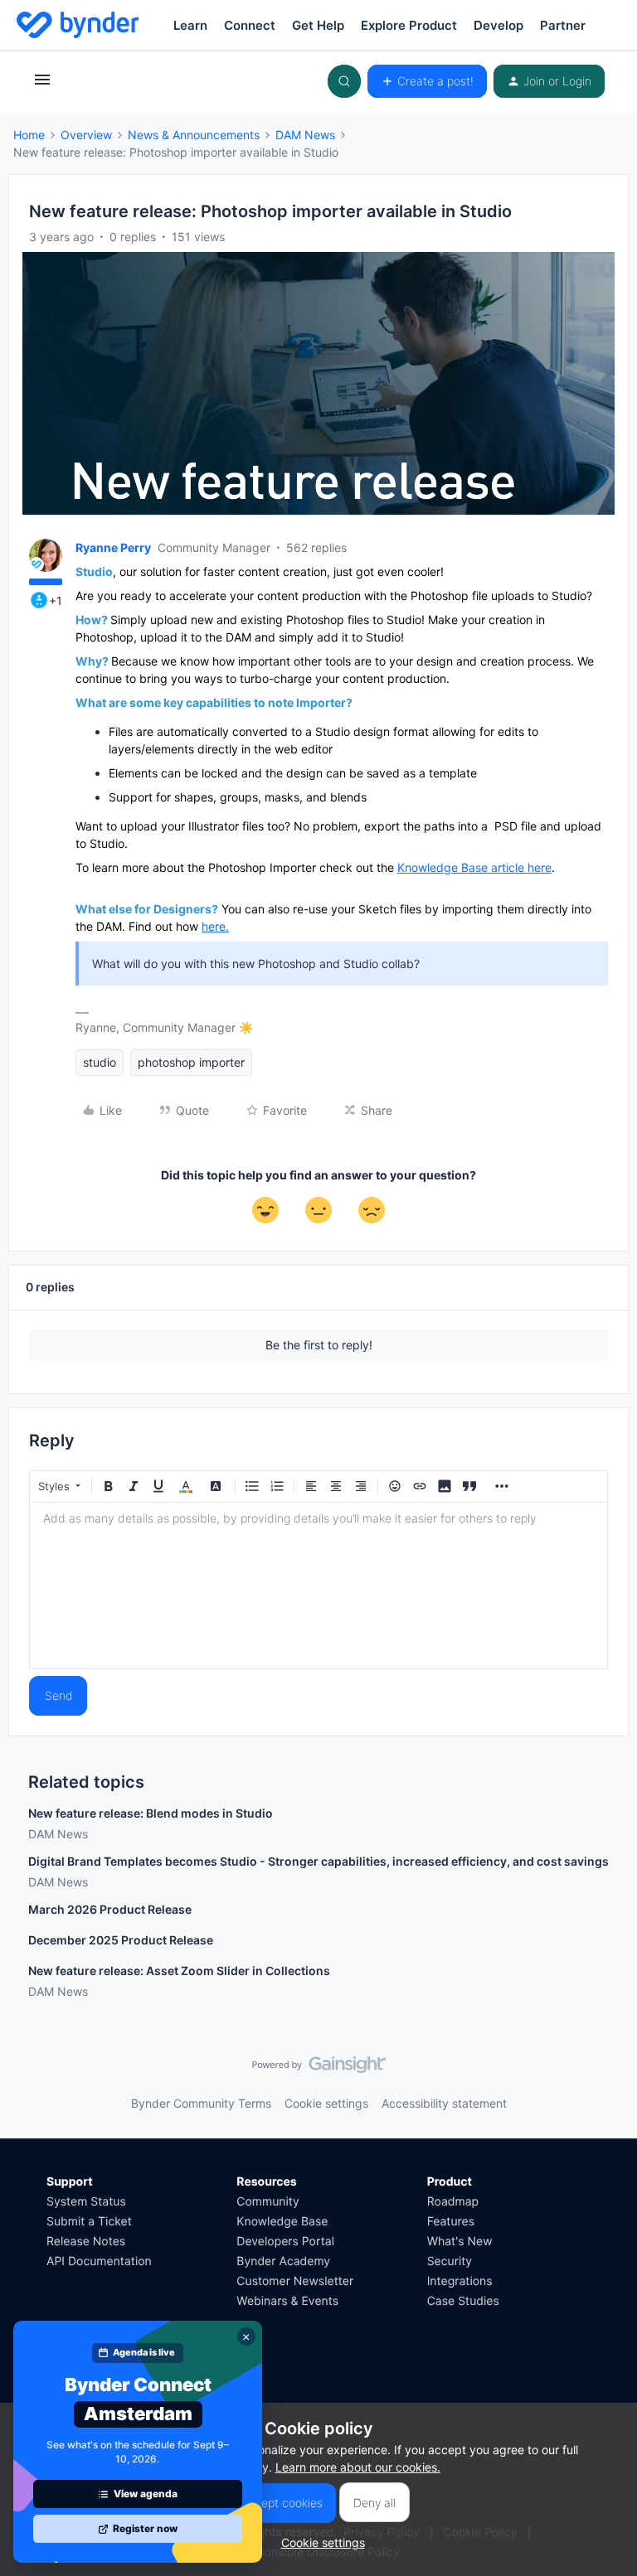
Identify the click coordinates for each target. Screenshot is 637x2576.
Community (267, 2202)
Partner (563, 25)
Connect (250, 25)
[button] (42, 85)
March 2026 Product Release (110, 1909)
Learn (190, 25)
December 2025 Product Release (121, 1940)
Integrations (460, 2281)
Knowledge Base (282, 2222)
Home (29, 135)
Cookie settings (326, 2103)
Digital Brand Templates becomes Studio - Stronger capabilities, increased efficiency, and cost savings (318, 1861)
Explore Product (409, 25)
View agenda (146, 2494)
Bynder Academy (283, 2261)
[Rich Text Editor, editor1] (318, 1586)
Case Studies (463, 2301)
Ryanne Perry (113, 547)
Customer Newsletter (295, 2281)
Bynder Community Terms (201, 2103)
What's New (460, 2242)
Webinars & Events (287, 2301)
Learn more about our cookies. (358, 2467)
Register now (145, 2528)
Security (450, 2261)
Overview (86, 135)
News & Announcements (194, 135)
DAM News (305, 135)
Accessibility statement (444, 2103)
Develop (498, 25)
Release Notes (86, 2242)
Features (451, 2222)
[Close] (246, 2336)
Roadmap (453, 2202)
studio (100, 1062)
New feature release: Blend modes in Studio (151, 1813)
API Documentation (99, 2261)
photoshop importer (191, 1062)
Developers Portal (285, 2242)
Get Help (318, 25)
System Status (86, 2202)
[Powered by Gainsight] (319, 2069)
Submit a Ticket (89, 2222)
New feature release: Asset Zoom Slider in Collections (179, 1971)
